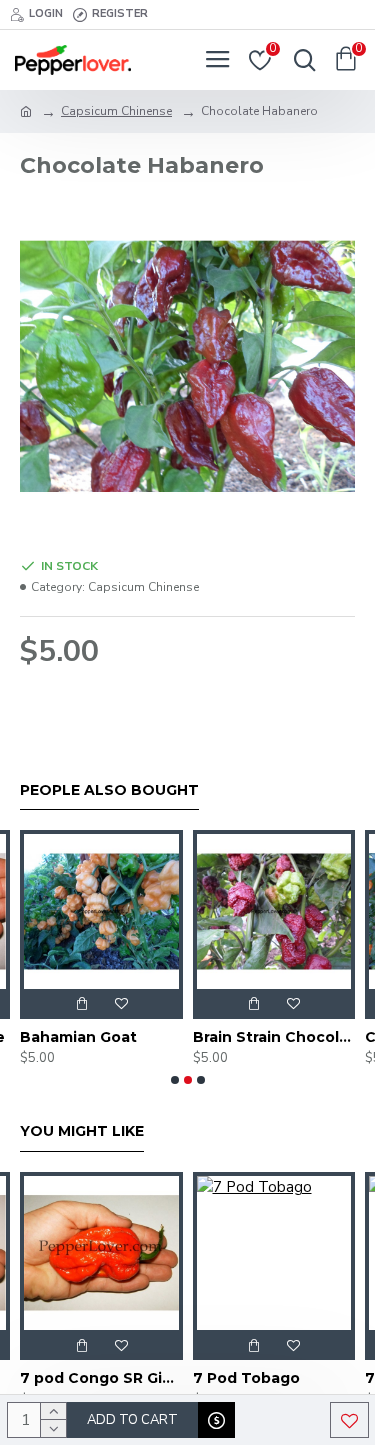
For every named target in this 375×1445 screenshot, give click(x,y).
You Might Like (82, 1131)
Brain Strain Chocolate (149, 1037)
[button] (175, 1080)
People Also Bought (109, 790)
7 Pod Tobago (153, 1378)
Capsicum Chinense (116, 111)
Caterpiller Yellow (307, 1037)
